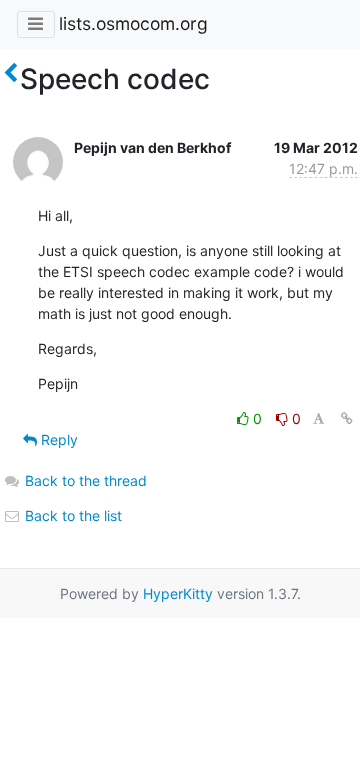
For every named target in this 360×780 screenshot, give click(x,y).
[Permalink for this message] (347, 418)
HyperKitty (178, 593)
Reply (57, 439)
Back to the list (71, 515)
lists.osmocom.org (133, 23)
